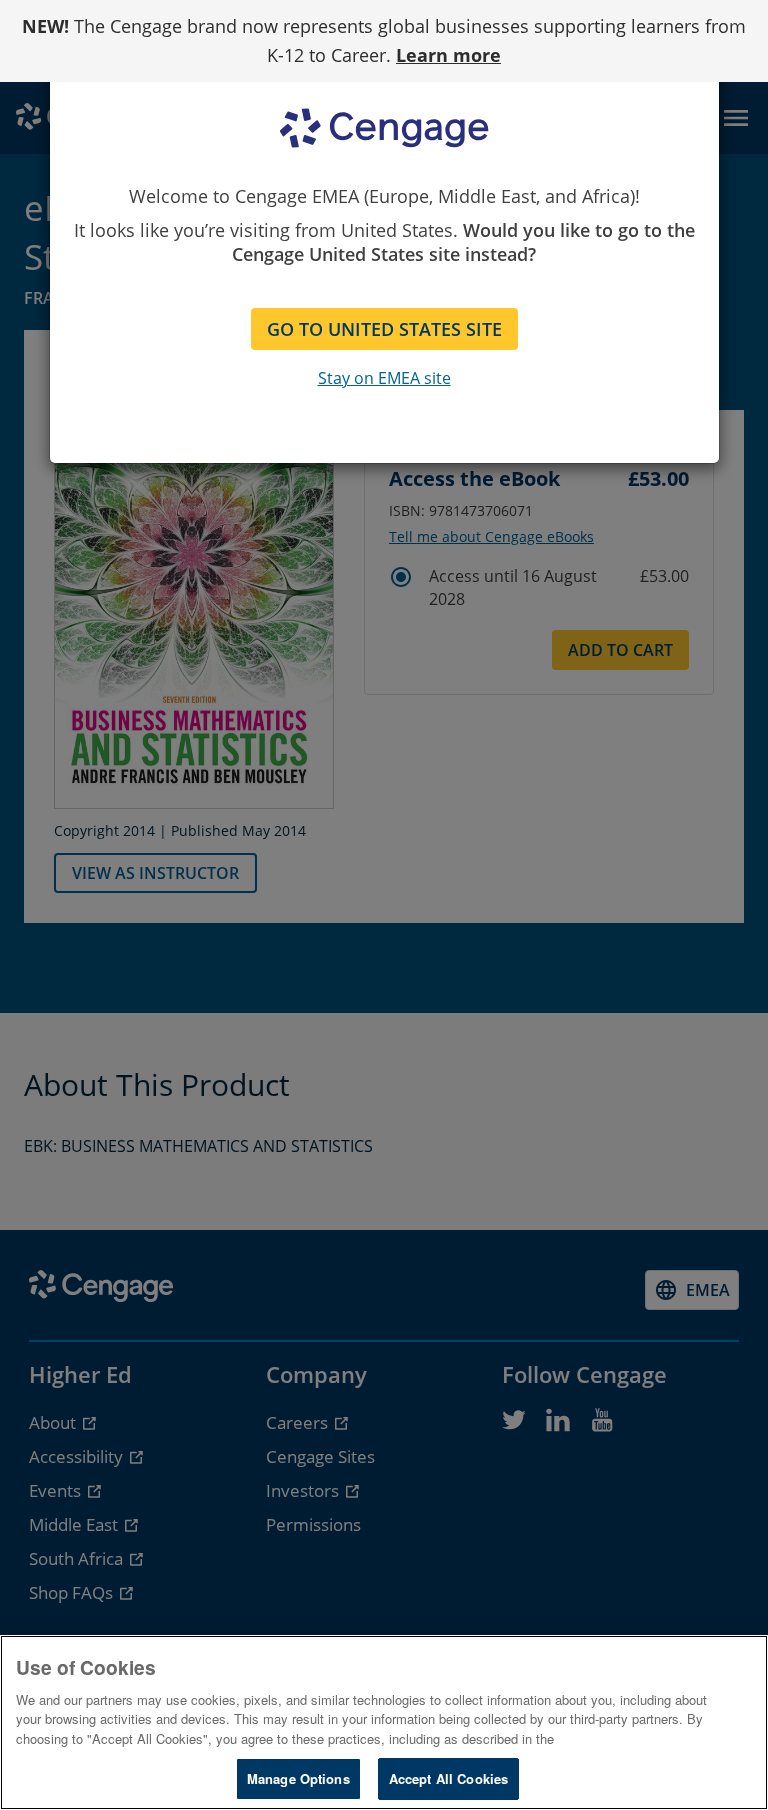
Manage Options (298, 1778)
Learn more (448, 55)
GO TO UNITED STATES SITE (384, 329)
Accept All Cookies (448, 1778)
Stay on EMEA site (384, 378)
